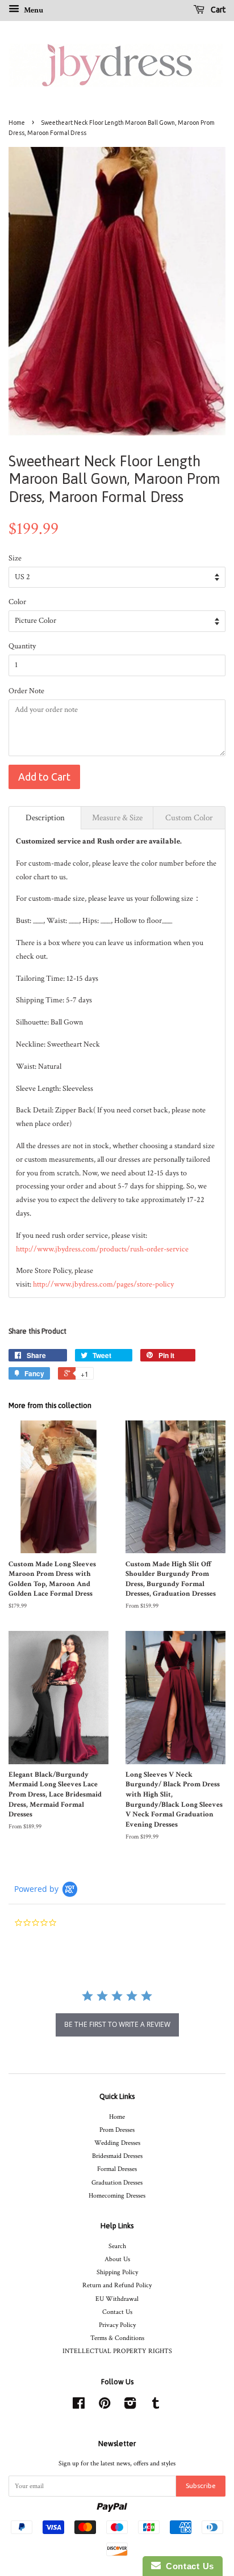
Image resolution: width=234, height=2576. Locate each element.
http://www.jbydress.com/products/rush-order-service (102, 1249)
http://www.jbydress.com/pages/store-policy (103, 1284)
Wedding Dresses (117, 2143)
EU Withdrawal (117, 2299)
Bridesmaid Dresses (117, 2156)
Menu (33, 10)
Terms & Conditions (117, 2338)
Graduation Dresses (117, 2183)
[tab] (45, 818)
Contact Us (117, 2312)
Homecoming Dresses (117, 2196)
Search (117, 2246)
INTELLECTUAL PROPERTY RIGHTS (117, 2351)
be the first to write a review (117, 2024)
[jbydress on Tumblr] (156, 2406)
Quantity (22, 646)
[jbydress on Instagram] (130, 2406)
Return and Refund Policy (117, 2285)
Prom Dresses (117, 2130)
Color (17, 602)
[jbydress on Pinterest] (105, 2406)
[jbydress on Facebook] (79, 2406)
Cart (217, 10)
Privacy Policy (117, 2325)
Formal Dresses (117, 2169)
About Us (117, 2259)
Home (17, 123)
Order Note (26, 691)
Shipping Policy (117, 2272)
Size (15, 558)
